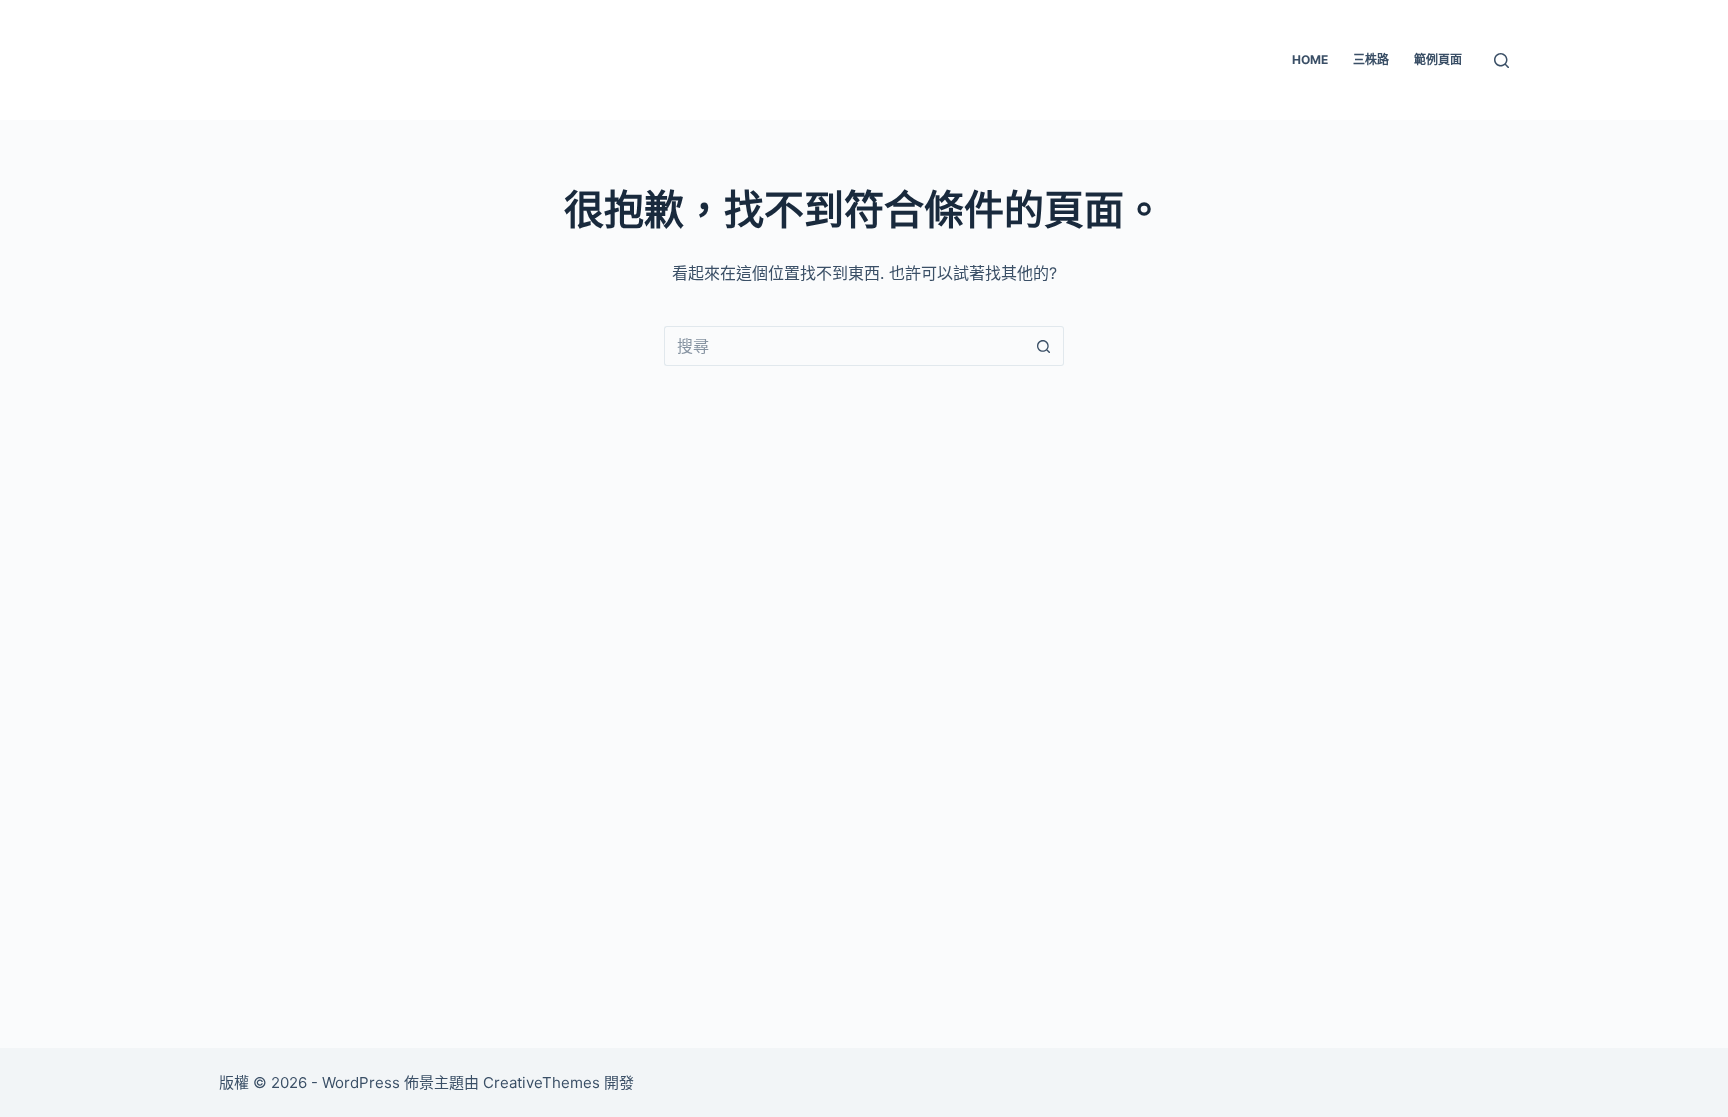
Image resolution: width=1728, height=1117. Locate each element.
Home (1310, 59)
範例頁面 (1438, 59)
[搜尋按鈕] (1044, 346)
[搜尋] (1501, 60)
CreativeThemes (541, 1082)
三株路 (1371, 59)
